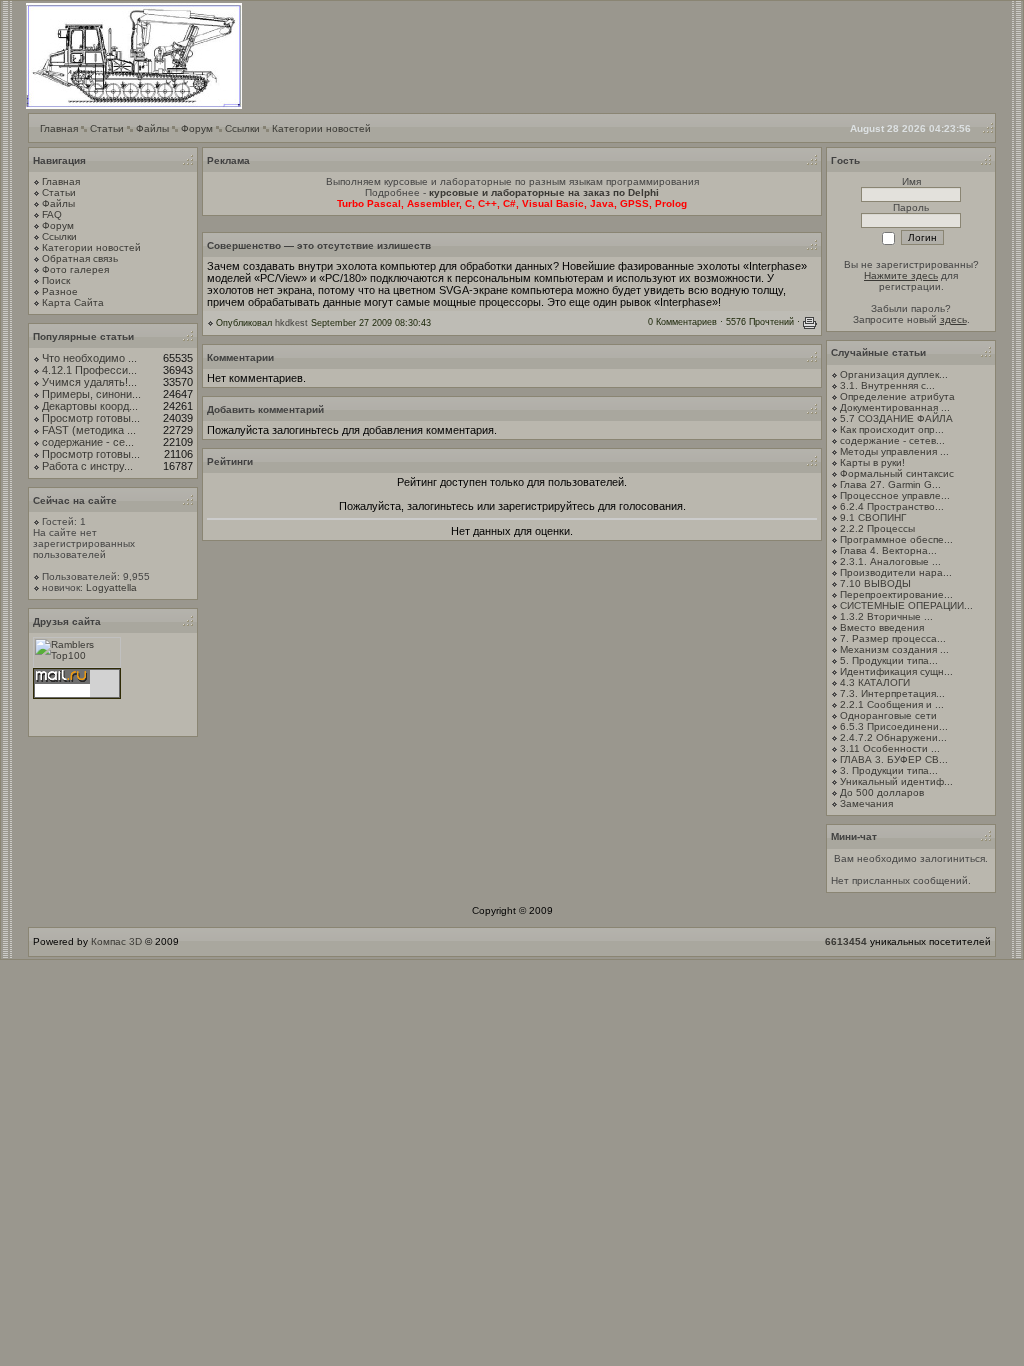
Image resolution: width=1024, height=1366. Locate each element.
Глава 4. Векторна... (888, 550)
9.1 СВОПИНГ (873, 517)
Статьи (107, 128)
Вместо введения (882, 627)
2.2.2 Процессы (877, 528)
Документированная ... (895, 407)
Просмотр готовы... (91, 418)
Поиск (56, 280)
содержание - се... (88, 442)
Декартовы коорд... (90, 406)
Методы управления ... (894, 451)
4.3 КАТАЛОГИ (875, 682)
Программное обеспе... (896, 539)
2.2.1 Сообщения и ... (892, 704)
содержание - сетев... (892, 440)
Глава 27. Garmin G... (890, 484)
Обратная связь (80, 258)
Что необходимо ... (89, 358)
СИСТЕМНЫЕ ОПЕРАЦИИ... (906, 605)
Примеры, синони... (91, 394)
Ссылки (242, 128)
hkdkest (291, 323)
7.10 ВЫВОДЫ (875, 583)
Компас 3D (116, 941)
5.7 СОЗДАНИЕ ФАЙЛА (896, 418)
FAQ (52, 214)
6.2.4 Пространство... (892, 506)
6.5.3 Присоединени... (894, 726)
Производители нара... (896, 572)
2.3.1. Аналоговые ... (890, 561)
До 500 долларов (882, 792)
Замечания (866, 803)
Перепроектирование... (896, 594)
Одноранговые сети (888, 715)
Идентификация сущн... (896, 671)
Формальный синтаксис (897, 473)
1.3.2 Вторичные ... (886, 616)
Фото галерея (75, 269)
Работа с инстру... (87, 466)
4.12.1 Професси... (89, 370)
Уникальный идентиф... (896, 781)
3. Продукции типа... (889, 770)
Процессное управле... (895, 495)
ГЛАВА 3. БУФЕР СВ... (894, 759)
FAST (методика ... (89, 430)
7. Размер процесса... (893, 638)
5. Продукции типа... (889, 660)
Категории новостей (321, 128)
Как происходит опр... (892, 429)
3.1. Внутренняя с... (887, 385)
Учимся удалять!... (89, 382)
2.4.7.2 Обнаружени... (893, 737)
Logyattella (111, 587)
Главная (59, 128)
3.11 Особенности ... (890, 748)
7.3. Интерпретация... (892, 693)
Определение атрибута (897, 396)
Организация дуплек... (894, 374)
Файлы (152, 128)
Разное (60, 291)
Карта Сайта (73, 302)
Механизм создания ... (894, 649)
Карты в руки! (872, 462)
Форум (197, 128)
